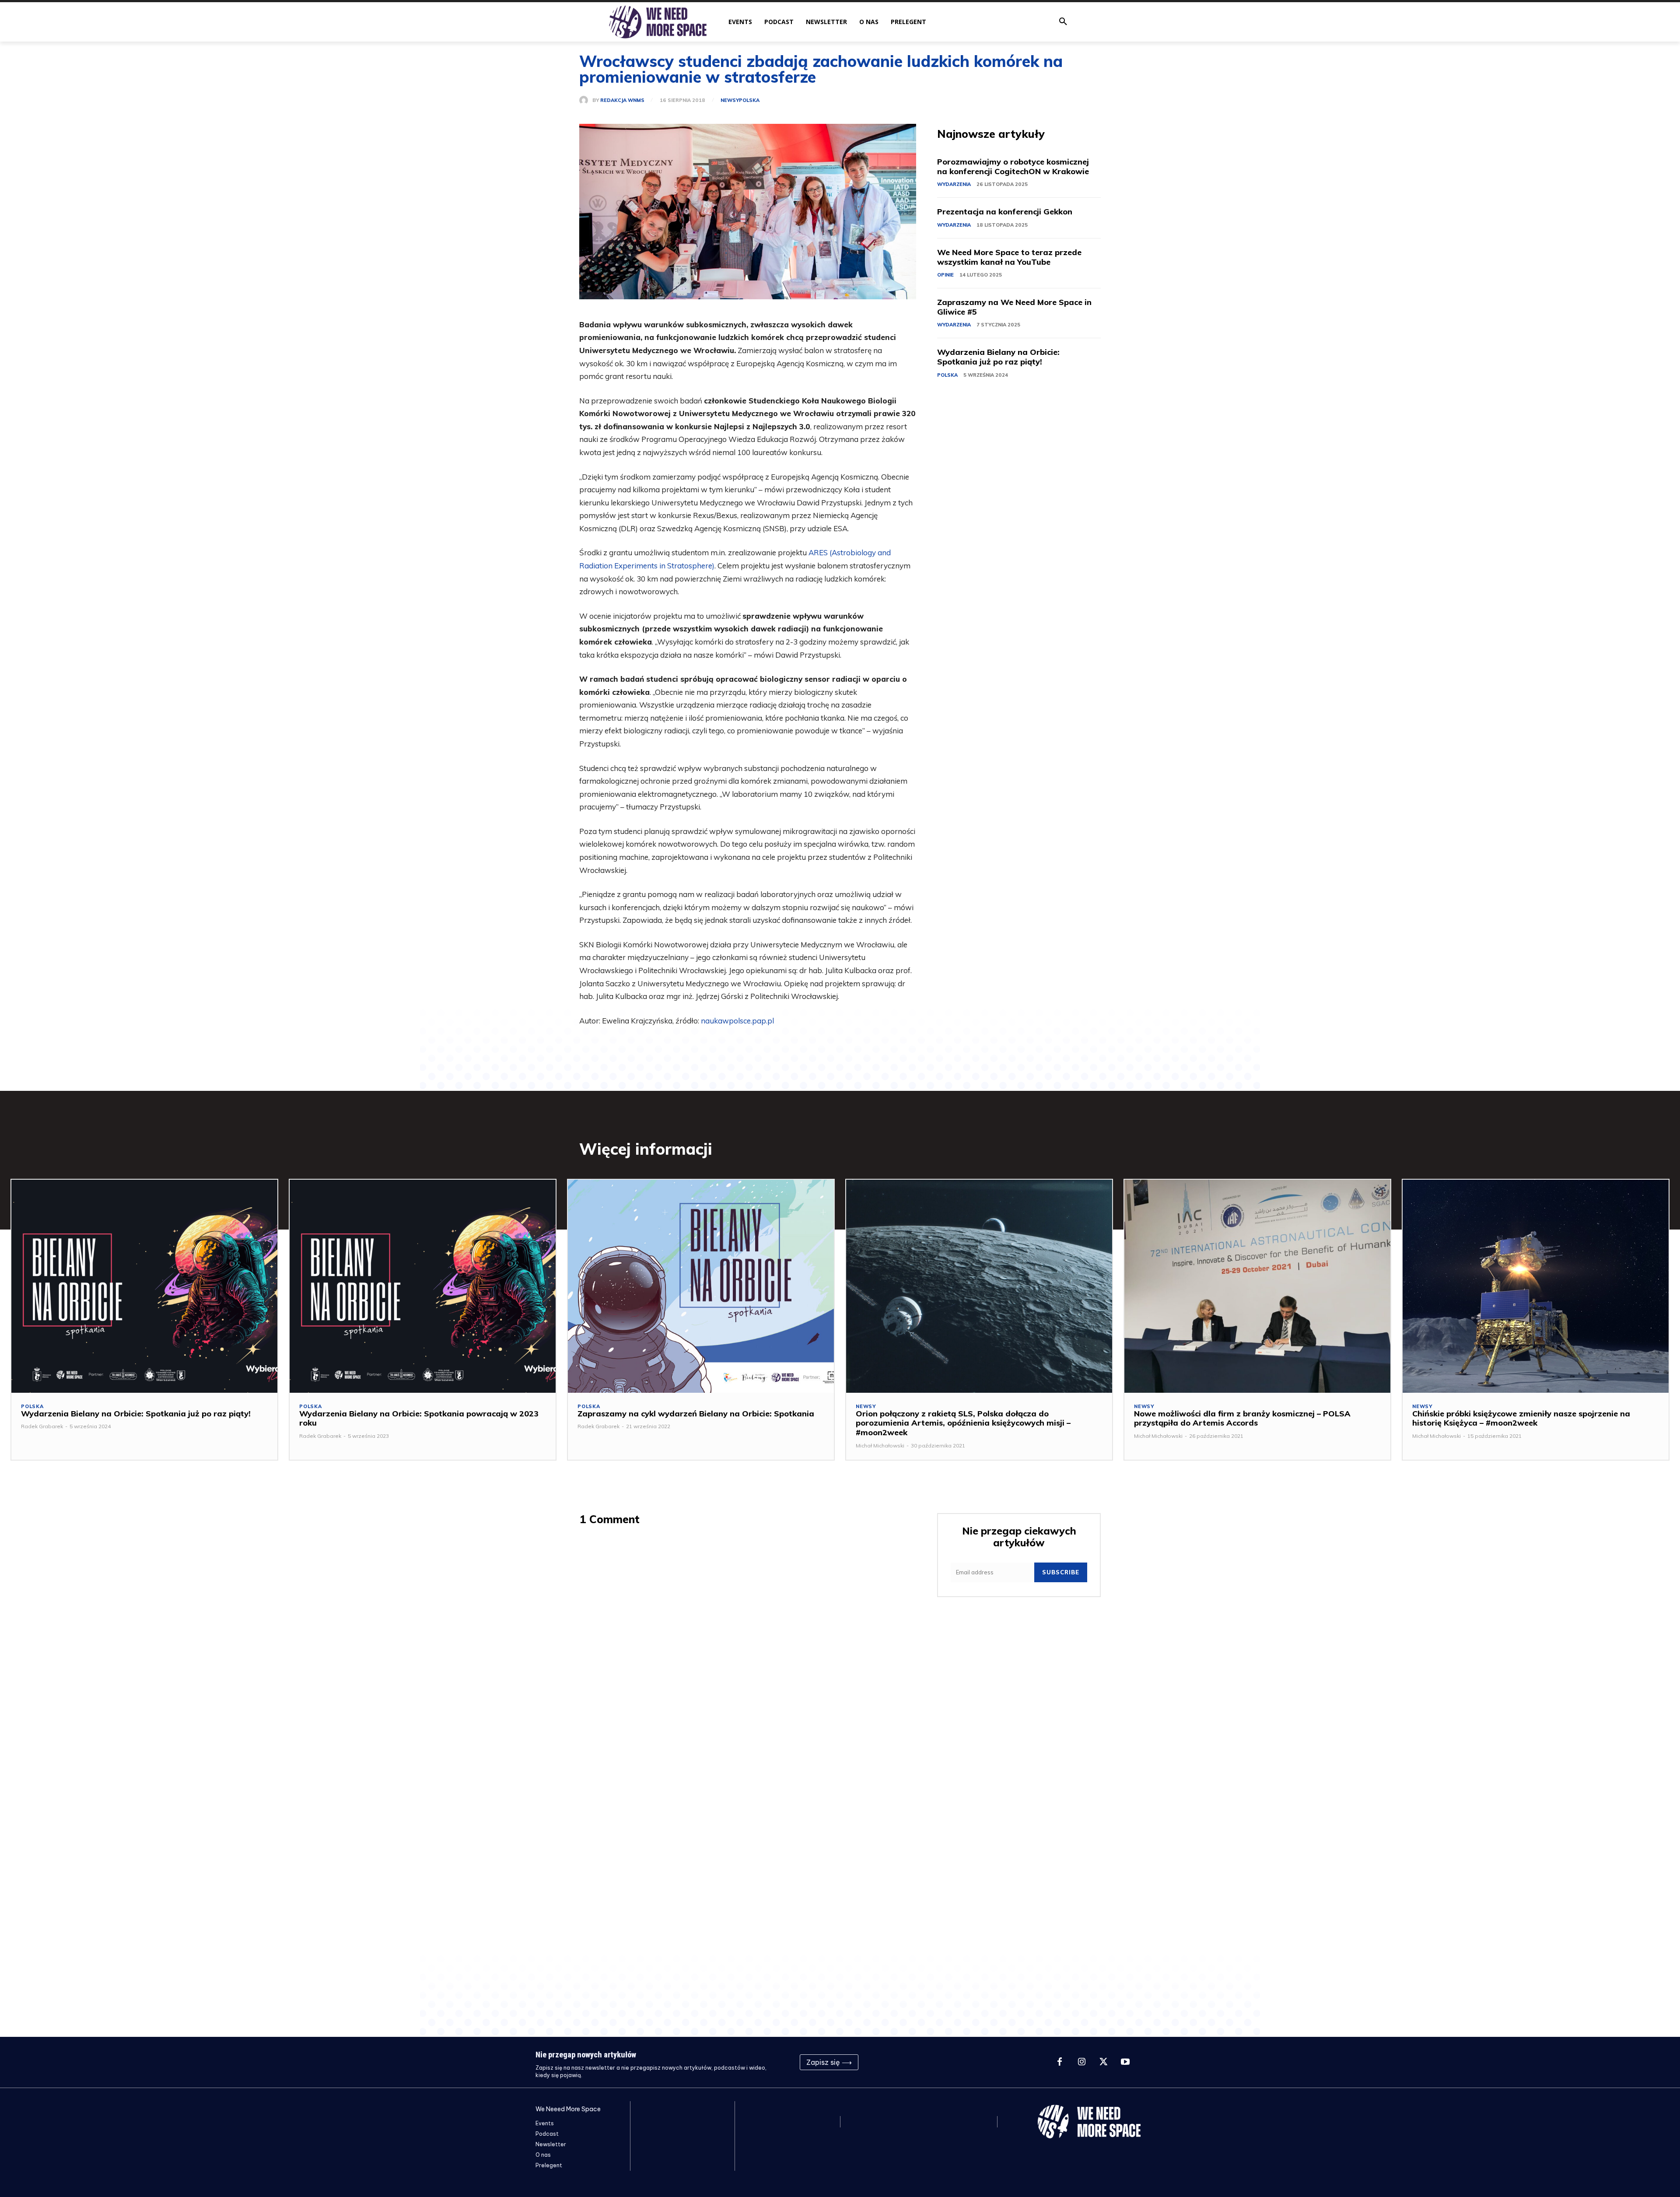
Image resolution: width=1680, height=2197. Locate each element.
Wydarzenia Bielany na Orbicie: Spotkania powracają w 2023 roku (419, 1418)
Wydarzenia (954, 184)
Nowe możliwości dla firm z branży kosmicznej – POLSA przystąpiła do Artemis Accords (1242, 1418)
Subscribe (1061, 1572)
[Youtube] (1125, 2062)
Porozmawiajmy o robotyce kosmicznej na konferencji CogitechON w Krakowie (1013, 166)
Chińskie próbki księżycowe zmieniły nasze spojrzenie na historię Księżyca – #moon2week (1521, 1418)
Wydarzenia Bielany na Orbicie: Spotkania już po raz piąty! (998, 357)
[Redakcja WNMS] (586, 100)
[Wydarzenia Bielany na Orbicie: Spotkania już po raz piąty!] (144, 1286)
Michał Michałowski (880, 1445)
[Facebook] (1060, 2062)
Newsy (730, 100)
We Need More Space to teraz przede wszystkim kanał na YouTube (1009, 257)
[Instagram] (1081, 2062)
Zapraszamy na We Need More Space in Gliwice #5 (1014, 307)
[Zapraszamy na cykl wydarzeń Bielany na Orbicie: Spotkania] (701, 1286)
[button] (1063, 22)
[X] (1103, 2062)
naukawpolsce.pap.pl (737, 1021)
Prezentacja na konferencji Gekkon (1005, 212)
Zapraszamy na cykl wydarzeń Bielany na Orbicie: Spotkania (696, 1414)
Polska (749, 100)
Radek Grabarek (42, 1426)
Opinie (945, 275)
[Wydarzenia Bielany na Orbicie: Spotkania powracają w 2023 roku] (423, 1286)
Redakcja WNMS (622, 100)
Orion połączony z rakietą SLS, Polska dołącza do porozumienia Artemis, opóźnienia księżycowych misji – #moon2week (963, 1423)
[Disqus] (748, 1647)
